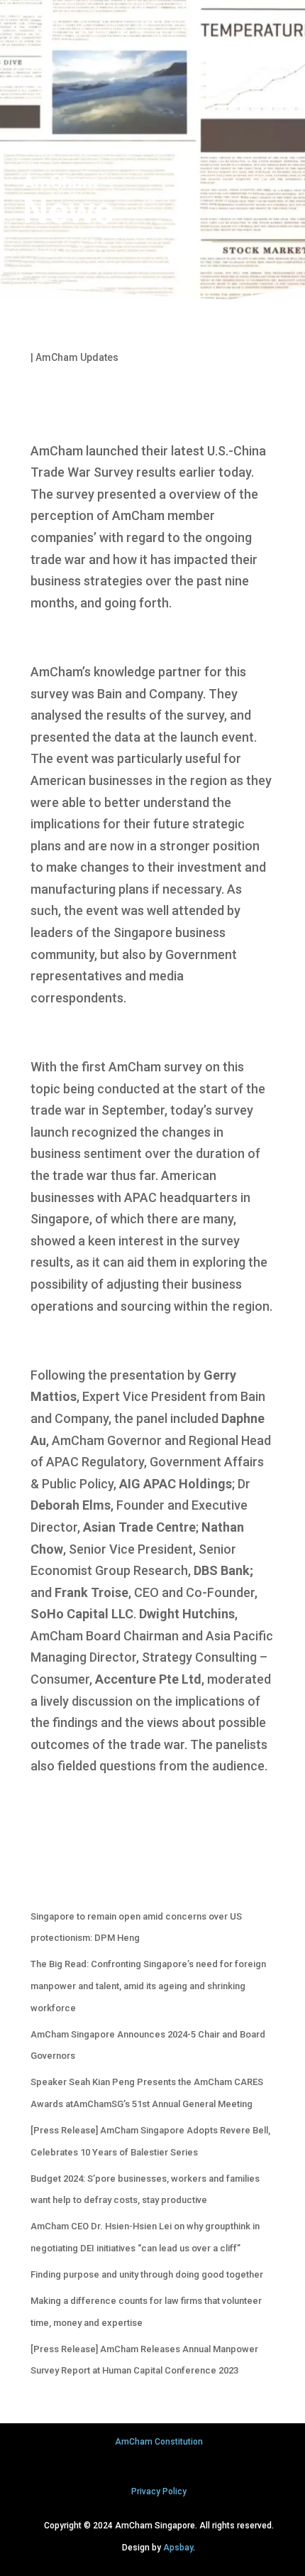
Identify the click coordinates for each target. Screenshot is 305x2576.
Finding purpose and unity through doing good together (147, 2274)
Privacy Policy (159, 2491)
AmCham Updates (77, 357)
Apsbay (178, 2548)
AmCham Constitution (159, 2442)
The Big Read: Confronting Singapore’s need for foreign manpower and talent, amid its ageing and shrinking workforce (148, 1986)
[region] (152, 153)
